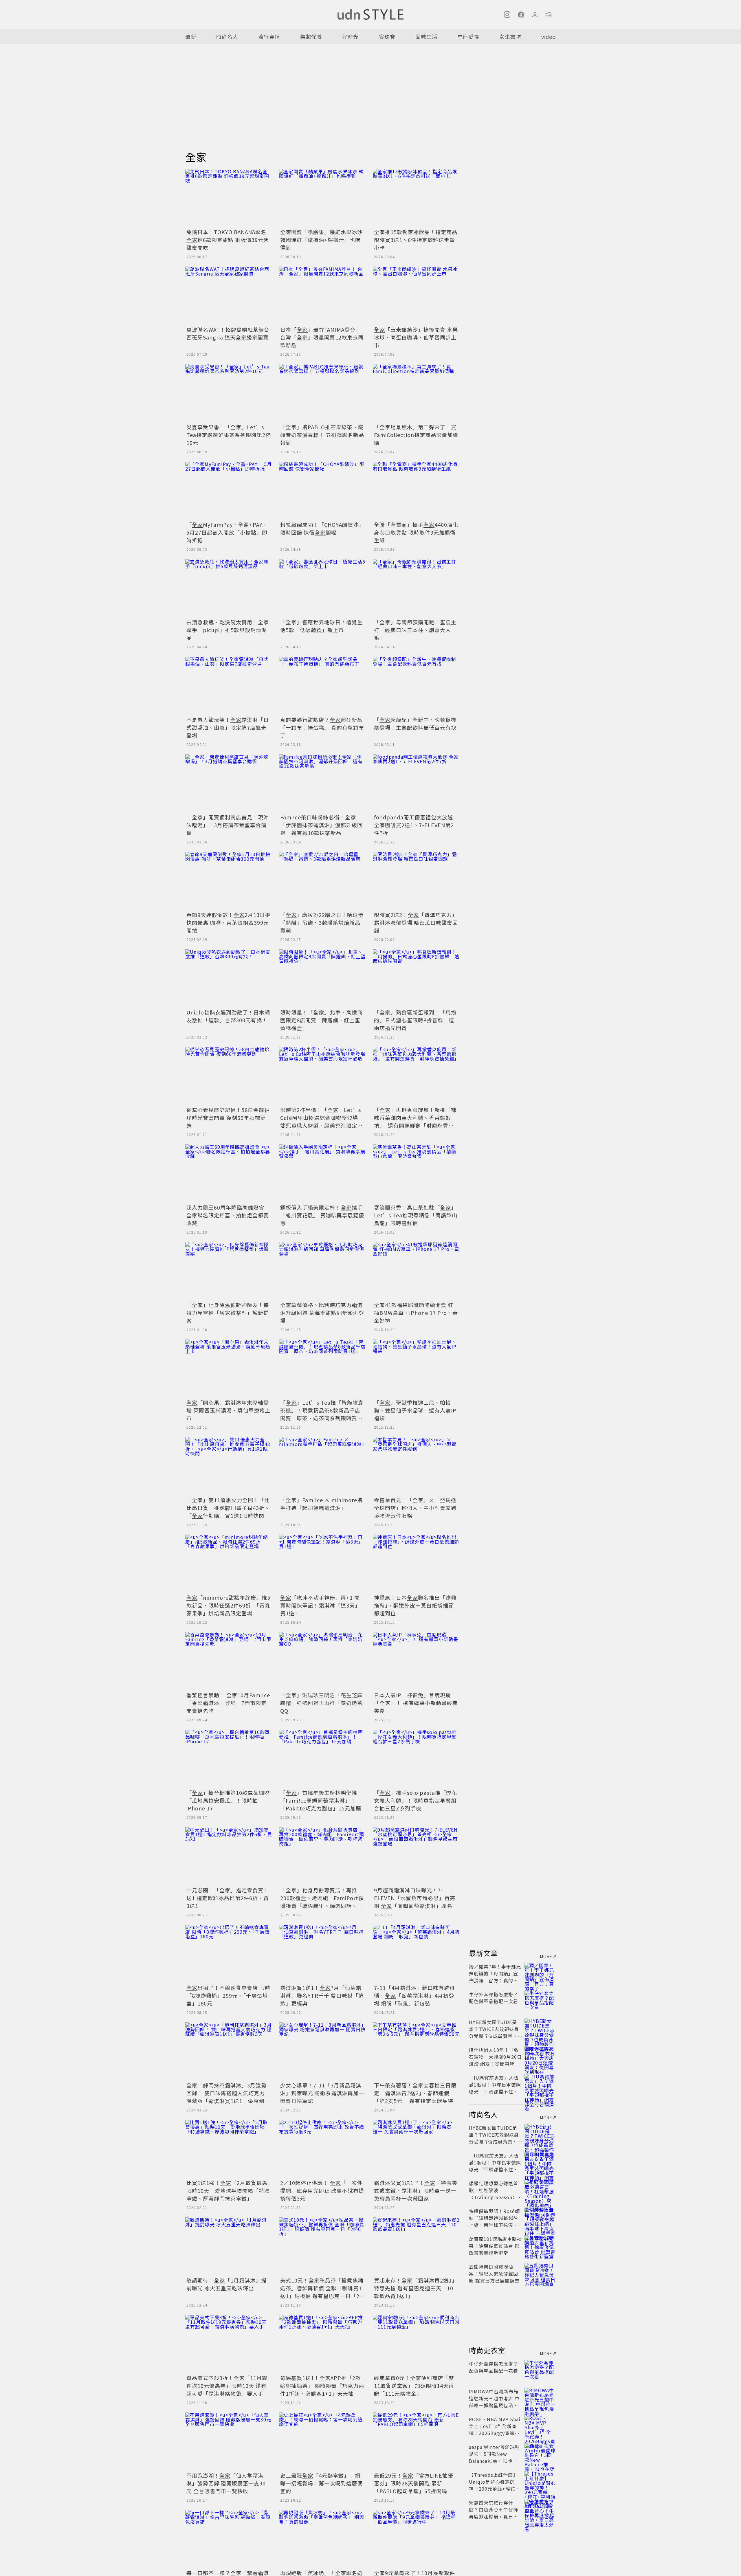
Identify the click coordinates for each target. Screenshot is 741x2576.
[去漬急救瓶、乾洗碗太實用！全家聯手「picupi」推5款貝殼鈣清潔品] (229, 588)
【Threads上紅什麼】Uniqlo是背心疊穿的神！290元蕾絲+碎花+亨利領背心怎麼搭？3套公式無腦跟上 (494, 2489)
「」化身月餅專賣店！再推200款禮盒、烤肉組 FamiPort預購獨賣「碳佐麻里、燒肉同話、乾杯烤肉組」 (322, 1902)
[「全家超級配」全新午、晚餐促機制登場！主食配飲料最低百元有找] (416, 686)
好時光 (350, 36)
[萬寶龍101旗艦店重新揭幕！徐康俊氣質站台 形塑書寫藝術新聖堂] (540, 2246)
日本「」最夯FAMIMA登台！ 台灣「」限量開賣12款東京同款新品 (322, 337)
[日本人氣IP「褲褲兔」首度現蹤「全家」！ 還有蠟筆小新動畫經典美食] (416, 1661)
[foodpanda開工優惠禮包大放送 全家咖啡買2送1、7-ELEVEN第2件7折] (416, 783)
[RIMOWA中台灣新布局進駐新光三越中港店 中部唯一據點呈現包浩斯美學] (540, 2398)
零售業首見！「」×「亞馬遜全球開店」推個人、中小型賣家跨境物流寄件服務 (415, 1508)
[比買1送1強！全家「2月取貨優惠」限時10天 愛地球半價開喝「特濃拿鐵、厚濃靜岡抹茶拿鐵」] (229, 2149)
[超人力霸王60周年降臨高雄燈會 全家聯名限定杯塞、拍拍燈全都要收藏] (229, 1173)
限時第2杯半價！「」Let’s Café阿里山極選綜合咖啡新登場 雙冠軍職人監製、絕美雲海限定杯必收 (322, 1121)
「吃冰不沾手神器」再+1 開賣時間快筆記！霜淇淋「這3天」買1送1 (320, 1605)
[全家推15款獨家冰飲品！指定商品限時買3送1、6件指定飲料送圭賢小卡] (416, 198)
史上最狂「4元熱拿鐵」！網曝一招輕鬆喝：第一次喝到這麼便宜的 (321, 2483)
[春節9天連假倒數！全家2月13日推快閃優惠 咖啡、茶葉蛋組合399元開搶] (229, 881)
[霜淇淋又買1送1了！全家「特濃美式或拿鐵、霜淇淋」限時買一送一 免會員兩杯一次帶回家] (416, 2149)
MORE (546, 1956)
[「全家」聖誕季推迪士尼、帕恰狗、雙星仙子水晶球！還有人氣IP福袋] (416, 1368)
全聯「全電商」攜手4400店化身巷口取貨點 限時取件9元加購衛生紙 (416, 532)
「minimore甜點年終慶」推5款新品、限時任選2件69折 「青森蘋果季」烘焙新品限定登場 (228, 1605)
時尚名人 (227, 36)
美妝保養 (311, 36)
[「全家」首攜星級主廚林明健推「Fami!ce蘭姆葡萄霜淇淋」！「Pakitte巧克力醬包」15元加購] (322, 1759)
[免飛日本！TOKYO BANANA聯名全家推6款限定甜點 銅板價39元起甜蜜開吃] (229, 198)
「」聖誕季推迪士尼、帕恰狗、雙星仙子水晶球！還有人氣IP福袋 (415, 1410)
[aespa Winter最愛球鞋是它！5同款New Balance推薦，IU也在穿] (540, 2454)
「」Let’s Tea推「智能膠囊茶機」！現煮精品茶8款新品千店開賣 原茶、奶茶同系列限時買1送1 (322, 1414)
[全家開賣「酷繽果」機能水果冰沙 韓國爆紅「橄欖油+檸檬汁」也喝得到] (322, 198)
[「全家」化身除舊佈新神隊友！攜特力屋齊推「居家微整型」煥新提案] (229, 1271)
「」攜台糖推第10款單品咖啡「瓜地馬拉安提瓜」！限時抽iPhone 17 (228, 1800)
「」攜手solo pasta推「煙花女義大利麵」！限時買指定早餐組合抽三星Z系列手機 (416, 1800)
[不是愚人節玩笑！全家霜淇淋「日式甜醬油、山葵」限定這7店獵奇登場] (229, 686)
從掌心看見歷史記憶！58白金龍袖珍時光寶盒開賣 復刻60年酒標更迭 (228, 1118)
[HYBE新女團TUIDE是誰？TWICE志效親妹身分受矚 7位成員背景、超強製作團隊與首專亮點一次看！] (540, 2029)
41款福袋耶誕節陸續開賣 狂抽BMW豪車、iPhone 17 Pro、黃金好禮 (416, 1313)
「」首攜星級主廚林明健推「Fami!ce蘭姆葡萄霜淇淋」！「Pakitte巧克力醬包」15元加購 (321, 1800)
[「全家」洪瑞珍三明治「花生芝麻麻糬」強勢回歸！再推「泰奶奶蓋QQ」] (322, 1661)
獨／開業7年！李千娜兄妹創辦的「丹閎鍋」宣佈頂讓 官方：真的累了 (495, 1977)
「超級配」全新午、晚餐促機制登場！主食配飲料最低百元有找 (415, 723)
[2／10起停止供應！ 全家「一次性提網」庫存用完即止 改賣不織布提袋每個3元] (322, 2149)
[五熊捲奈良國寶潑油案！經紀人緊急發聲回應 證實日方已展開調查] (540, 2274)
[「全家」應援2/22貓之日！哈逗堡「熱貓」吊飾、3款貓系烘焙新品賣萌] (322, 881)
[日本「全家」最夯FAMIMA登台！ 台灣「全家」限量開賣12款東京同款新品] (322, 296)
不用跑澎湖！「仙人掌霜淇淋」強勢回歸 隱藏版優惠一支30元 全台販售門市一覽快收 (226, 2483)
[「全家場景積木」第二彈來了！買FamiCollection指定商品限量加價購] (416, 393)
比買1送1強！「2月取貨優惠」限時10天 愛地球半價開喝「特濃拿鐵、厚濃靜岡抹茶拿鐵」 (228, 2190)
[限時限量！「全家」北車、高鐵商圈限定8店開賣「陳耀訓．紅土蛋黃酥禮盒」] (322, 978)
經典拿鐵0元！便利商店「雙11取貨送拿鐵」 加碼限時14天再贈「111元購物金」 (414, 2386)
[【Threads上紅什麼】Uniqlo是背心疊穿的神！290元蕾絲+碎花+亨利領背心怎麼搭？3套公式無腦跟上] (540, 2482)
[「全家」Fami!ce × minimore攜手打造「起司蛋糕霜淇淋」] (322, 1466)
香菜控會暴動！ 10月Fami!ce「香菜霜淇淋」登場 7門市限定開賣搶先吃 (228, 1703)
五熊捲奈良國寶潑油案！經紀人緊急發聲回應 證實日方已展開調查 (494, 2274)
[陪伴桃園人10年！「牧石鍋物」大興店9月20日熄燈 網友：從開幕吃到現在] (540, 2057)
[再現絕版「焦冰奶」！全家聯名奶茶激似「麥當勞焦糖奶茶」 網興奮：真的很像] (322, 2539)
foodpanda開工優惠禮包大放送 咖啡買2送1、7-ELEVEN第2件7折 (414, 825)
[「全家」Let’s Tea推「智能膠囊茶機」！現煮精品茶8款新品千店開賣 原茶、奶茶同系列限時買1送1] (322, 1368)
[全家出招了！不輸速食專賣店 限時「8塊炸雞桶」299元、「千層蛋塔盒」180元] (229, 1954)
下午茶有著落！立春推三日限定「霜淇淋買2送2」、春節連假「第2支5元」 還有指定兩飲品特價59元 (415, 2097)
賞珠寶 (387, 36)
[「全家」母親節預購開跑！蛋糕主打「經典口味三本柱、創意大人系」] (416, 588)
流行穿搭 (269, 36)
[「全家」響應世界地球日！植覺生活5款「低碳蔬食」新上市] (322, 588)
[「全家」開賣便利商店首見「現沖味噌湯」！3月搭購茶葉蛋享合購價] (229, 783)
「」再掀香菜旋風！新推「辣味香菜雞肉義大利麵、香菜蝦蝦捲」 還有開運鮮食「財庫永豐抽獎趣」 (415, 1121)
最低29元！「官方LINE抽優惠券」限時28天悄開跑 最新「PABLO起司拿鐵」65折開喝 (414, 2483)
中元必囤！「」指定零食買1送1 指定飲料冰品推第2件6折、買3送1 (228, 1898)
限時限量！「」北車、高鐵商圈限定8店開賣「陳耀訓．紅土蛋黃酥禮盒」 (321, 1020)
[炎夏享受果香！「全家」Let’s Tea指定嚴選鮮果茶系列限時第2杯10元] (229, 393)
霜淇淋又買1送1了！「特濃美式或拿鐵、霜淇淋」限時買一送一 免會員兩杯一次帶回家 (416, 2190)
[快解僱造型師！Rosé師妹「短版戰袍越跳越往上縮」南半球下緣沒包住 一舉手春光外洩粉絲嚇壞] (540, 2218)
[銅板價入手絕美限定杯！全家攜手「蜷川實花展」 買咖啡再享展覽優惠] (322, 1173)
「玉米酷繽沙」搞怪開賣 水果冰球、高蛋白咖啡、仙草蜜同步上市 (416, 337)
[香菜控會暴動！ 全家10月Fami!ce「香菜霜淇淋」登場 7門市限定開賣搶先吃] (229, 1661)
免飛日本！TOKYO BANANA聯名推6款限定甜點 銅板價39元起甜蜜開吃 (228, 240)
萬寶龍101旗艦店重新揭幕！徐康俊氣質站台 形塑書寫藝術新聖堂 (495, 2246)
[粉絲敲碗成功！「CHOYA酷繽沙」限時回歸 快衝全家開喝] (322, 491)
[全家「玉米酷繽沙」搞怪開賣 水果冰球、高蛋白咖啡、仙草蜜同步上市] (416, 296)
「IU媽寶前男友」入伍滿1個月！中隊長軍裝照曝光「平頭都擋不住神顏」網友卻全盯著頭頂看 (495, 2091)
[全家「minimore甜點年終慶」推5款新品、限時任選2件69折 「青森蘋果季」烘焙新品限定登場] (229, 1564)
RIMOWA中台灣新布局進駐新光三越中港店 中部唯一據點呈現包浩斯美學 (494, 2402)
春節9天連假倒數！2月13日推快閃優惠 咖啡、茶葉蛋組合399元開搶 (229, 922)
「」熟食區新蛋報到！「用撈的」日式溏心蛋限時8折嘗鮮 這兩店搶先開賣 (415, 1020)
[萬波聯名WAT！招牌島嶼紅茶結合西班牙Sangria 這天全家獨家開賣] (229, 296)
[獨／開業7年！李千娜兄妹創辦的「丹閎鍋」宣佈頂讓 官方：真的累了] (540, 1973)
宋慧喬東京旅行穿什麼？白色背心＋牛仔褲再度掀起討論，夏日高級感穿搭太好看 (494, 2513)
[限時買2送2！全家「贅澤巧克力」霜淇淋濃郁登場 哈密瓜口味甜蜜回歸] (416, 881)
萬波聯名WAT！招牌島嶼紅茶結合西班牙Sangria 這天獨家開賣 (228, 333)
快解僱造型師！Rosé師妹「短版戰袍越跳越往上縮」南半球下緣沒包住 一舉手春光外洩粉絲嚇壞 (494, 2225)
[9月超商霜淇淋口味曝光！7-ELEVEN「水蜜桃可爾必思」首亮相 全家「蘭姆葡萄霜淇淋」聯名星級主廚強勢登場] (416, 1856)
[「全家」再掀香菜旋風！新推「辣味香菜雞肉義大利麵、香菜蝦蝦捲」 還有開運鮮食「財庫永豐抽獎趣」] (416, 1076)
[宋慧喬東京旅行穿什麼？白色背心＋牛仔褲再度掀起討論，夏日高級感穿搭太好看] (540, 2509)
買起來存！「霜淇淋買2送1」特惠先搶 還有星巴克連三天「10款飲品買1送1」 (416, 2288)
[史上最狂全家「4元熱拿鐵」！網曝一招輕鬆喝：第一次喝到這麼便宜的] (322, 2441)
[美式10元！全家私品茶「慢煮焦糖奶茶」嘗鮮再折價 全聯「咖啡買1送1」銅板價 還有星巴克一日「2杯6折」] (322, 2246)
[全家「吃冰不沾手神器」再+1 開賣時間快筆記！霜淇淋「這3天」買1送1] (322, 1564)
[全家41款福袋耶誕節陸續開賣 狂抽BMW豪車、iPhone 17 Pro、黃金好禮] (416, 1271)
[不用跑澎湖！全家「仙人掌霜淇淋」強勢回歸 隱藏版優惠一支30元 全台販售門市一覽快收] (229, 2441)
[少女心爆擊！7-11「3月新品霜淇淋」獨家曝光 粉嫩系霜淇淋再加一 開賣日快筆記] (322, 2051)
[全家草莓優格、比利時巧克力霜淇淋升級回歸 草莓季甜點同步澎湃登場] (322, 1271)
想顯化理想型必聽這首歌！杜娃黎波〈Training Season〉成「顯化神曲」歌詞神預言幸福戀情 (496, 2197)
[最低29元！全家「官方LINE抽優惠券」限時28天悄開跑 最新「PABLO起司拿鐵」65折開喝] (416, 2441)
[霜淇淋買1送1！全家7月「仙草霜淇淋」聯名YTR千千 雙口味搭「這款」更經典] (322, 1954)
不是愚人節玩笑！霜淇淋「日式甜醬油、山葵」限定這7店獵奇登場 (228, 727)
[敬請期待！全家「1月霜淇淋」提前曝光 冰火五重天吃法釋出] (229, 2246)
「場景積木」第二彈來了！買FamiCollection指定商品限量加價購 (416, 435)
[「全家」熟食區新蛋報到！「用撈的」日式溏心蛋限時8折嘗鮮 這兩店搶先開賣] (416, 978)
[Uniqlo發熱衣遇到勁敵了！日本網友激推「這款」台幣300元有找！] (229, 978)
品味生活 (426, 36)
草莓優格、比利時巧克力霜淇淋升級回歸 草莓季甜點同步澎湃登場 (322, 1313)
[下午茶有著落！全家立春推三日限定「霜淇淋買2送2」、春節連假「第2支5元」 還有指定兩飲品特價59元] (416, 2051)
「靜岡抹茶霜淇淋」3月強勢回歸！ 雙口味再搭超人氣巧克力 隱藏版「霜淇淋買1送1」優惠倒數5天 (228, 2097)
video (549, 36)
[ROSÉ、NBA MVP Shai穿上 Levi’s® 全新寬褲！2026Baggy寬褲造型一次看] (540, 2426)
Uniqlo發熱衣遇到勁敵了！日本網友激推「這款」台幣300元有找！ (228, 1016)
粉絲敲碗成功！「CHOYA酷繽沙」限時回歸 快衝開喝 (322, 528)
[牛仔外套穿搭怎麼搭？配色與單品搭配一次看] (540, 2001)
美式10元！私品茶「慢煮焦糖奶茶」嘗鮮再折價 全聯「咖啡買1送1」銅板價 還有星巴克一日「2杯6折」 (322, 2292)
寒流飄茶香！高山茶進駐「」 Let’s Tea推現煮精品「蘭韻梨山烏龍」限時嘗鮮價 (417, 1215)
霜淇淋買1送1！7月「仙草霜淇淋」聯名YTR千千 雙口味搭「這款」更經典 (322, 1995)
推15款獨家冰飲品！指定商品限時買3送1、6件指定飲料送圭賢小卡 (416, 240)
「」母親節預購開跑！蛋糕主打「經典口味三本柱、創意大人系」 (415, 630)
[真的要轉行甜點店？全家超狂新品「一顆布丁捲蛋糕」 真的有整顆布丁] (322, 686)
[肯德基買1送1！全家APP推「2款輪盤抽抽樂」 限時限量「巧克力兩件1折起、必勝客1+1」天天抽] (322, 2344)
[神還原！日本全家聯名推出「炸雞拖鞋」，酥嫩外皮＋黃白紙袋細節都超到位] (416, 1564)
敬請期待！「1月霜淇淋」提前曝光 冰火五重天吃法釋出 (226, 2284)
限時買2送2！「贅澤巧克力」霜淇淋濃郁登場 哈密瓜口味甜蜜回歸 (416, 922)
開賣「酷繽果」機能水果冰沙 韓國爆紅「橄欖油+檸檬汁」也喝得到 (321, 240)
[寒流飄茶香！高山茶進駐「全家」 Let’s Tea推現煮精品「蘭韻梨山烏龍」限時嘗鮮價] (416, 1173)
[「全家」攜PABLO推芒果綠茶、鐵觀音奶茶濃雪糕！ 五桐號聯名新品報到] (322, 393)
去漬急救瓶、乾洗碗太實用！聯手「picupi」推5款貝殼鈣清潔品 (228, 630)
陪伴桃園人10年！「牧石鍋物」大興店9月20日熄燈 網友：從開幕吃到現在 (495, 2060)
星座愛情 (468, 36)
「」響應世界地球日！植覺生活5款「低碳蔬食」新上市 (321, 626)
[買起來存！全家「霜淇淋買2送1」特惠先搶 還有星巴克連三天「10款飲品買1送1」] (416, 2246)
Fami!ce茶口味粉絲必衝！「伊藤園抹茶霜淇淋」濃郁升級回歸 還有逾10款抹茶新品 (321, 825)
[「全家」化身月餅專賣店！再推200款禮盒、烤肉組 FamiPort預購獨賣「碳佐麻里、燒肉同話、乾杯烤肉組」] (322, 1856)
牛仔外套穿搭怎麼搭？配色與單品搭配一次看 (494, 1998)
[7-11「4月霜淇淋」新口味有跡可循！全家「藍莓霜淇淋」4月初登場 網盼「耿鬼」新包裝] (416, 1954)
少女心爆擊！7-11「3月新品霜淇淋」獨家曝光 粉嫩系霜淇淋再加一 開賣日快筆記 (322, 2093)
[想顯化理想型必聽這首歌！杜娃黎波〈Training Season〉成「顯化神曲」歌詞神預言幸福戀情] (540, 2190)
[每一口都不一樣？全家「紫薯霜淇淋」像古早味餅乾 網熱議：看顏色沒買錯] (229, 2539)
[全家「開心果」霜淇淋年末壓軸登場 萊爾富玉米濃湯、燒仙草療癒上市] (229, 1368)
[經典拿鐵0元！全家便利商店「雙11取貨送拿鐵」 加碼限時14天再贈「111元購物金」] (416, 2344)
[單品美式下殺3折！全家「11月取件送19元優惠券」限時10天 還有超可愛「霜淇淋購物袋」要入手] (229, 2344)
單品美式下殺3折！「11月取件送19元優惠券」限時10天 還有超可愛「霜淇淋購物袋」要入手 (227, 2386)
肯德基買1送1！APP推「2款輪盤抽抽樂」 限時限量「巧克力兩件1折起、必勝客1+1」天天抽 (322, 2386)
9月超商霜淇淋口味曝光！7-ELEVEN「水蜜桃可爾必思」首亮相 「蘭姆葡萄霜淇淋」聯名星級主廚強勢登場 (416, 1902)
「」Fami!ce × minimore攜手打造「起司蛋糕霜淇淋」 (321, 1504)
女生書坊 (510, 36)
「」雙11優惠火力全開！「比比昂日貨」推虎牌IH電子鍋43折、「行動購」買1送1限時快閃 (228, 1508)
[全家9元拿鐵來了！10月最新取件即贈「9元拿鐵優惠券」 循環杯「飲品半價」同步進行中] (416, 2539)
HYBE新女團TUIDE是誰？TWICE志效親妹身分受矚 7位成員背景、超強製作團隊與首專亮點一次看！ (494, 2036)
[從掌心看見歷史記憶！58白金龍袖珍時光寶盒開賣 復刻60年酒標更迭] (229, 1076)
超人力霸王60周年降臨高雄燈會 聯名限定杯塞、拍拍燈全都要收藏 (228, 1215)
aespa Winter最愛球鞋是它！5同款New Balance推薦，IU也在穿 (494, 2457)
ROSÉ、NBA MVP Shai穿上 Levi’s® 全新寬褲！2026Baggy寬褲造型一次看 (495, 2430)
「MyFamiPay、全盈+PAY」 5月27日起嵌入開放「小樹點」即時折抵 (227, 532)
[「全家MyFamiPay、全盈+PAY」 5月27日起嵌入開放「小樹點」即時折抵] (229, 491)
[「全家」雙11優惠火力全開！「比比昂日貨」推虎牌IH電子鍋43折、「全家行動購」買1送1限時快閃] (229, 1466)
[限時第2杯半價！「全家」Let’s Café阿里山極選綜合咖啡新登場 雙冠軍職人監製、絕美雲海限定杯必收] (322, 1076)
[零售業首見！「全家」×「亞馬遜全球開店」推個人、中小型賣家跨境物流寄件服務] (416, 1466)
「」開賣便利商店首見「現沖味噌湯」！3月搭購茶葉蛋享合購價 (228, 825)
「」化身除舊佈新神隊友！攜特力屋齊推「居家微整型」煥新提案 (228, 1313)
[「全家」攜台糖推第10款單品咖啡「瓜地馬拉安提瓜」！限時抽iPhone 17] (229, 1759)
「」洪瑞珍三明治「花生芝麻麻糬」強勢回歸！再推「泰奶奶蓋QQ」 (321, 1703)
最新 (191, 36)
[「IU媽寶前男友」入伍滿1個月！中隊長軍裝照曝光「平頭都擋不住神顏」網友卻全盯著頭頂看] (540, 2085)
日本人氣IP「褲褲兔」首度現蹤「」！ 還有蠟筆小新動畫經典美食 (416, 1703)
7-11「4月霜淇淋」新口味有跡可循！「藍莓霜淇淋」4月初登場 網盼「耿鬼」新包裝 (414, 1995)
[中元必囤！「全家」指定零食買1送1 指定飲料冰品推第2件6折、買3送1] (229, 1856)
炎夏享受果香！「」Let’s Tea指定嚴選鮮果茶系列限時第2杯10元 (229, 435)
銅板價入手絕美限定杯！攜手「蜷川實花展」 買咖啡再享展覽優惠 (322, 1215)
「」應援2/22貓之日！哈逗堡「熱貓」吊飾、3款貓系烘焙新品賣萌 (322, 922)
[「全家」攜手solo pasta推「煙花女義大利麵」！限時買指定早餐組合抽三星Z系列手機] (416, 1759)
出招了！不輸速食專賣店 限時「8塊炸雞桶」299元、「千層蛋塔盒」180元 (228, 1995)
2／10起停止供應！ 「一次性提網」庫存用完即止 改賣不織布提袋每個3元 (322, 2190)
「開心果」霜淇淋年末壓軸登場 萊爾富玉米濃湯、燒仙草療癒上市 (228, 1410)
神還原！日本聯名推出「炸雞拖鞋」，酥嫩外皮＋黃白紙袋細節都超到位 (415, 1605)
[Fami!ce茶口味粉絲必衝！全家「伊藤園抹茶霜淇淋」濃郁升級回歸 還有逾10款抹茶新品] (322, 783)
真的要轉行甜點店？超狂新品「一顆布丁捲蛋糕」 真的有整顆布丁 (322, 727)
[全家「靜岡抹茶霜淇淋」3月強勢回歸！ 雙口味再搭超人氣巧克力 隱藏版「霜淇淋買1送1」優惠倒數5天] (229, 2051)
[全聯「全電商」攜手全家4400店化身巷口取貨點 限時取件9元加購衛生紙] (416, 491)
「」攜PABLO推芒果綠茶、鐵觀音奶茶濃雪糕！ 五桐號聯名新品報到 (322, 435)
